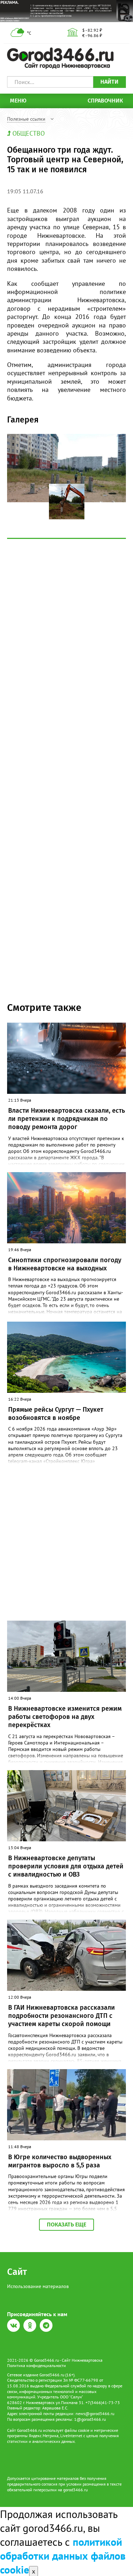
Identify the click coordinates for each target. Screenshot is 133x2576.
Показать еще (66, 2225)
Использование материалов (38, 2286)
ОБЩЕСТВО (29, 133)
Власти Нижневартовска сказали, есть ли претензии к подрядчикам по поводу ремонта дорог (66, 1119)
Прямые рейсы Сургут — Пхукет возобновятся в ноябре (56, 1414)
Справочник (105, 101)
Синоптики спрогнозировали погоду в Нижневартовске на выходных (65, 1264)
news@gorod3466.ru (95, 2414)
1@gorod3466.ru (90, 2419)
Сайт (17, 2272)
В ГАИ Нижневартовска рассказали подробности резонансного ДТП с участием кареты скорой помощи (62, 2016)
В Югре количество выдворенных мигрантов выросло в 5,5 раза (60, 2161)
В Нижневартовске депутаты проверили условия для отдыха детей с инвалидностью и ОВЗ (66, 1866)
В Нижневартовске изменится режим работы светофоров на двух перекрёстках (65, 1717)
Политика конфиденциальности (37, 2365)
